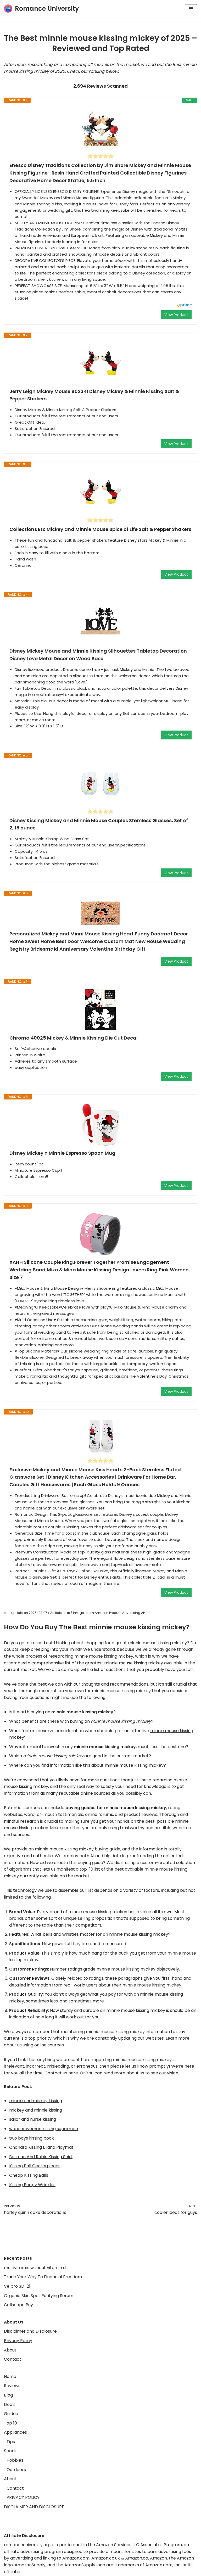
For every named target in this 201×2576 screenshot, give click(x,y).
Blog (8, 2395)
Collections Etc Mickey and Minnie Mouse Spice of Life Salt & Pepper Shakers (100, 529)
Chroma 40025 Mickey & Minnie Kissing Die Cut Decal (74, 1038)
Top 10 (10, 2423)
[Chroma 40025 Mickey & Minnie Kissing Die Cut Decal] (100, 1009)
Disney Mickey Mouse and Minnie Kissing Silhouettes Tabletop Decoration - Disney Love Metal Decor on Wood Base (100, 655)
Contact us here (61, 2073)
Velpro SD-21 (17, 2286)
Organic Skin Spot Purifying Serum (39, 2296)
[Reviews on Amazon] (100, 156)
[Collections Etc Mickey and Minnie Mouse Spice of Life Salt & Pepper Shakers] (100, 492)
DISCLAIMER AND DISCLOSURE (34, 2507)
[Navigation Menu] (191, 9)
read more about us (124, 2073)
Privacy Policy (18, 2341)
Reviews (12, 2386)
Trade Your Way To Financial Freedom (43, 2277)
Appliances (15, 2432)
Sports (11, 2451)
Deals (10, 2404)
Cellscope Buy (18, 2305)
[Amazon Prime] (184, 306)
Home (10, 2376)
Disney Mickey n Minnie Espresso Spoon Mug (62, 1153)
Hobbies (15, 2460)
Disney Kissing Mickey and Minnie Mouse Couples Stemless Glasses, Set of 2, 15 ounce (99, 824)
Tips (11, 2442)
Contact (13, 2359)
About (10, 2350)
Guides (11, 2414)
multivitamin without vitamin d (35, 2268)
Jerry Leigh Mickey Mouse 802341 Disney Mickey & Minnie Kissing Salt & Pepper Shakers (94, 395)
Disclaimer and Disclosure (30, 2331)
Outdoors (16, 2470)
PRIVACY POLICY (23, 2497)
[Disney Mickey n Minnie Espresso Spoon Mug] (100, 1125)
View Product (176, 315)
